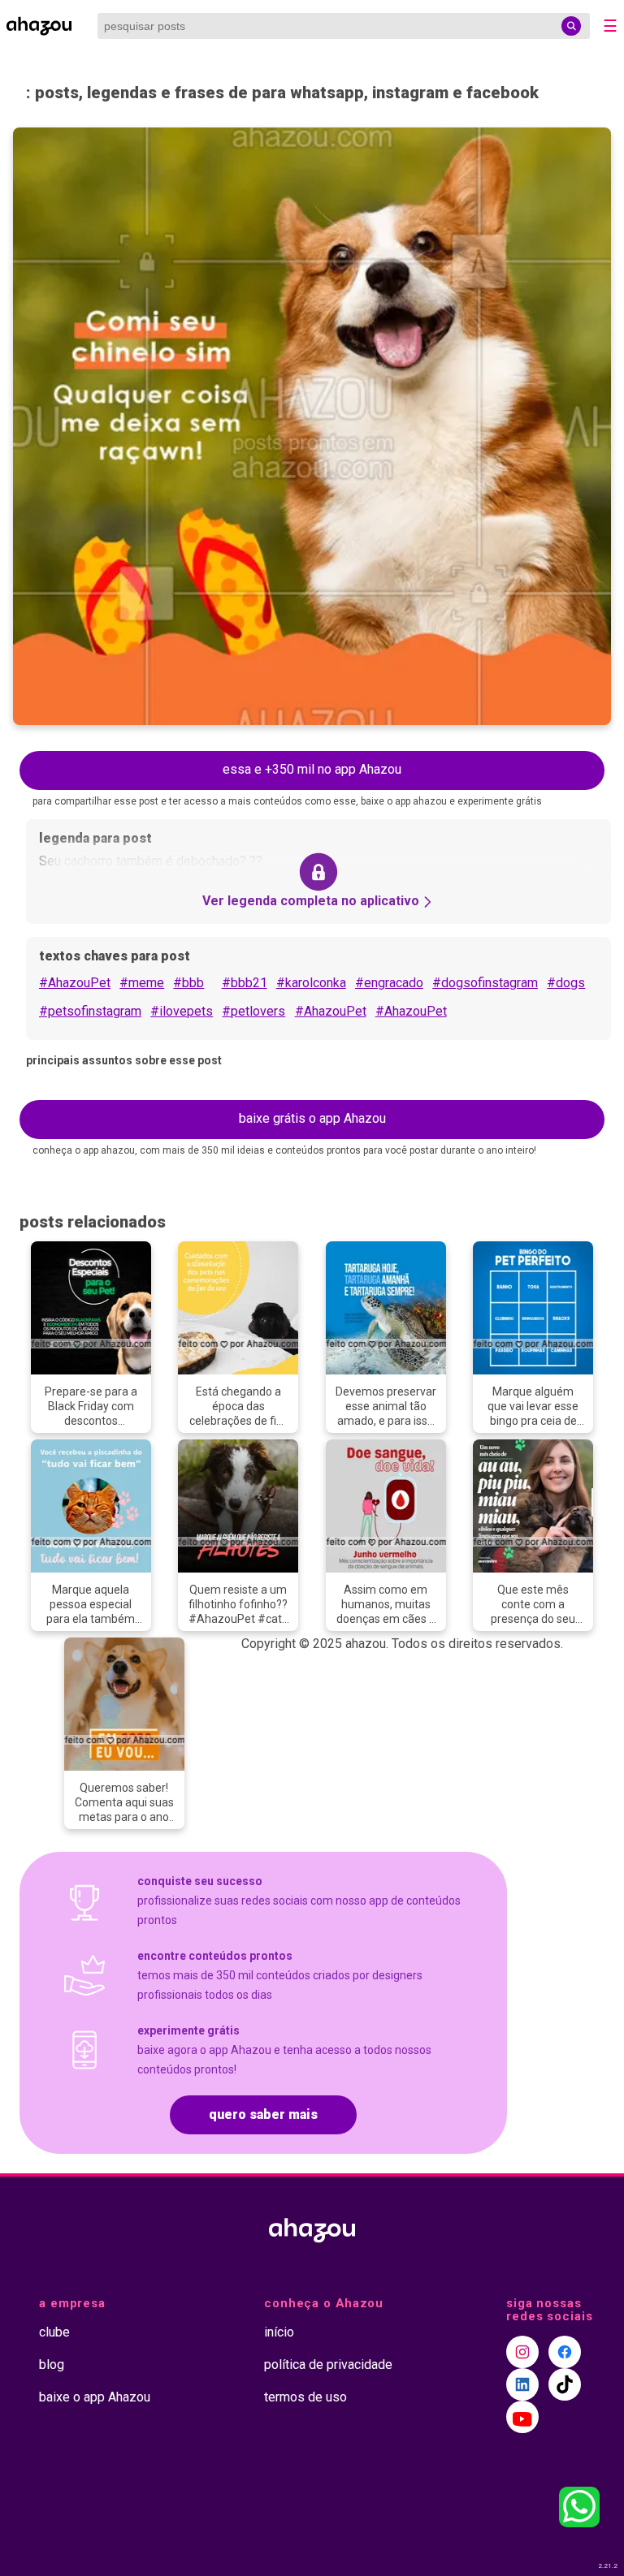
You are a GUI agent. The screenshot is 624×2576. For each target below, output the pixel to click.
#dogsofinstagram (485, 983)
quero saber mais (263, 2114)
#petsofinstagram (90, 1011)
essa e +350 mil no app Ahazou (312, 769)
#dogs (566, 983)
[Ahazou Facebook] (565, 2352)
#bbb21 (245, 983)
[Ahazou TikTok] (565, 2384)
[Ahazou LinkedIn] (522, 2384)
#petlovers (253, 1011)
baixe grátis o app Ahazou (312, 1118)
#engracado (389, 983)
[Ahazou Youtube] (522, 2417)
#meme (142, 983)
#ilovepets (182, 1011)
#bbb (188, 983)
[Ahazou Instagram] (522, 2352)
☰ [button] (610, 26)
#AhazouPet (75, 983)
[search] (571, 26)
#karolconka (311, 983)
